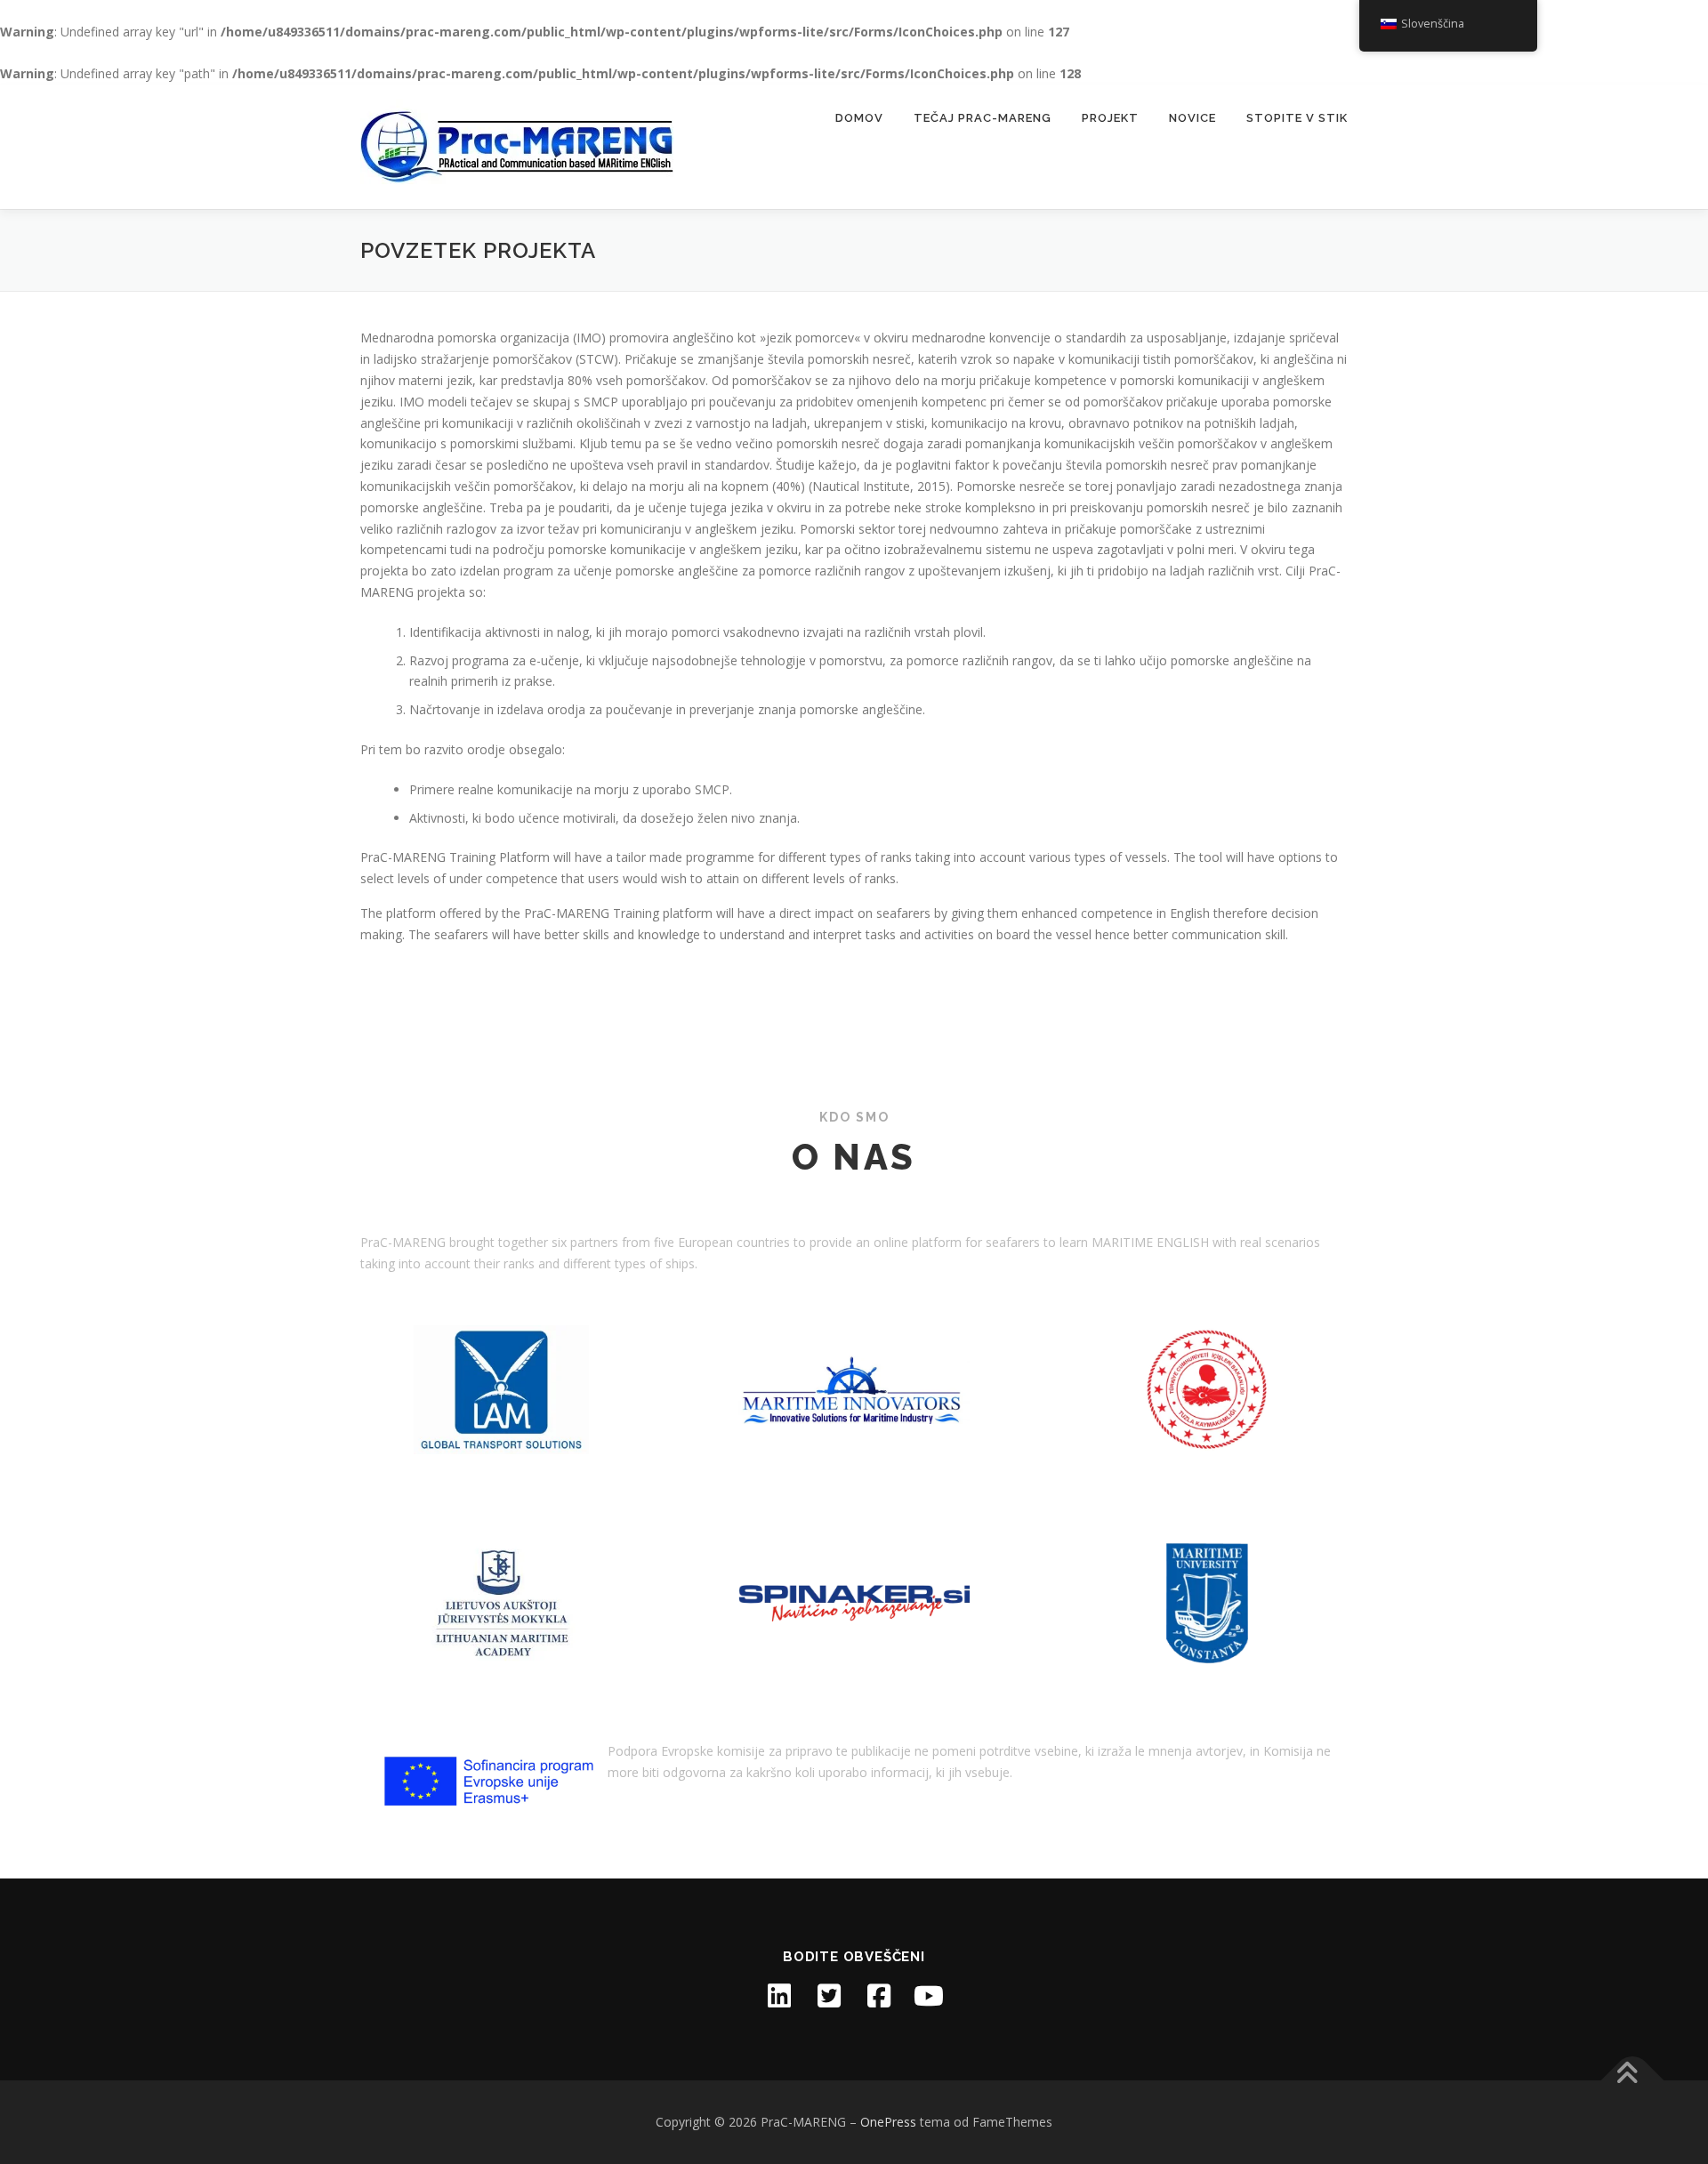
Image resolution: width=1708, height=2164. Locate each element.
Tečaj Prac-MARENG (983, 118)
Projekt (1110, 118)
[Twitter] (829, 1996)
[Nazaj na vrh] (1633, 2081)
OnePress (888, 2122)
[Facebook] (879, 1996)
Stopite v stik (1297, 118)
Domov (859, 118)
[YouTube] (929, 1996)
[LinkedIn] (779, 1996)
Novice (1192, 118)
